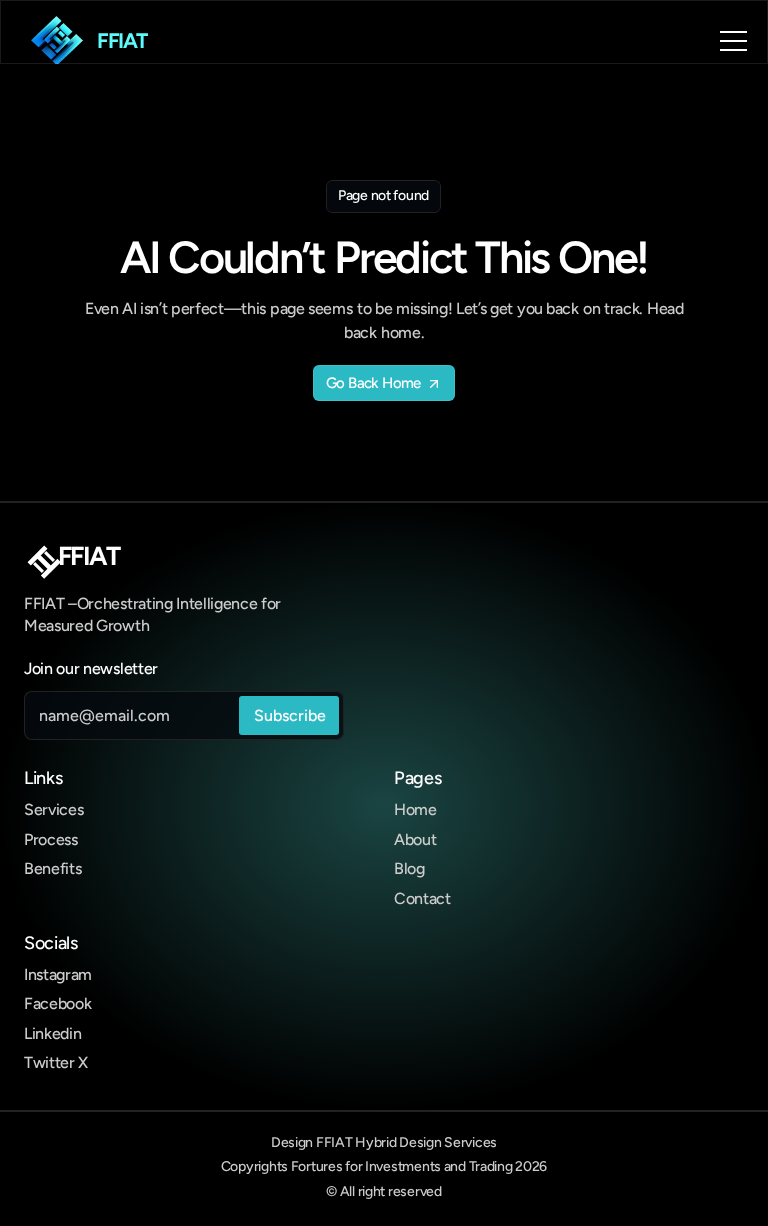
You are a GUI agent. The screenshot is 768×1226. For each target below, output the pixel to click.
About (415, 839)
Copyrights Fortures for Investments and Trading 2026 (384, 1166)
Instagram (58, 974)
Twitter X (56, 1062)
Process (51, 839)
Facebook (57, 1003)
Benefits (52, 868)
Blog (409, 868)
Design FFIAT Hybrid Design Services (384, 1142)
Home (415, 809)
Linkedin (52, 1033)
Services (53, 809)
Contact (422, 898)
